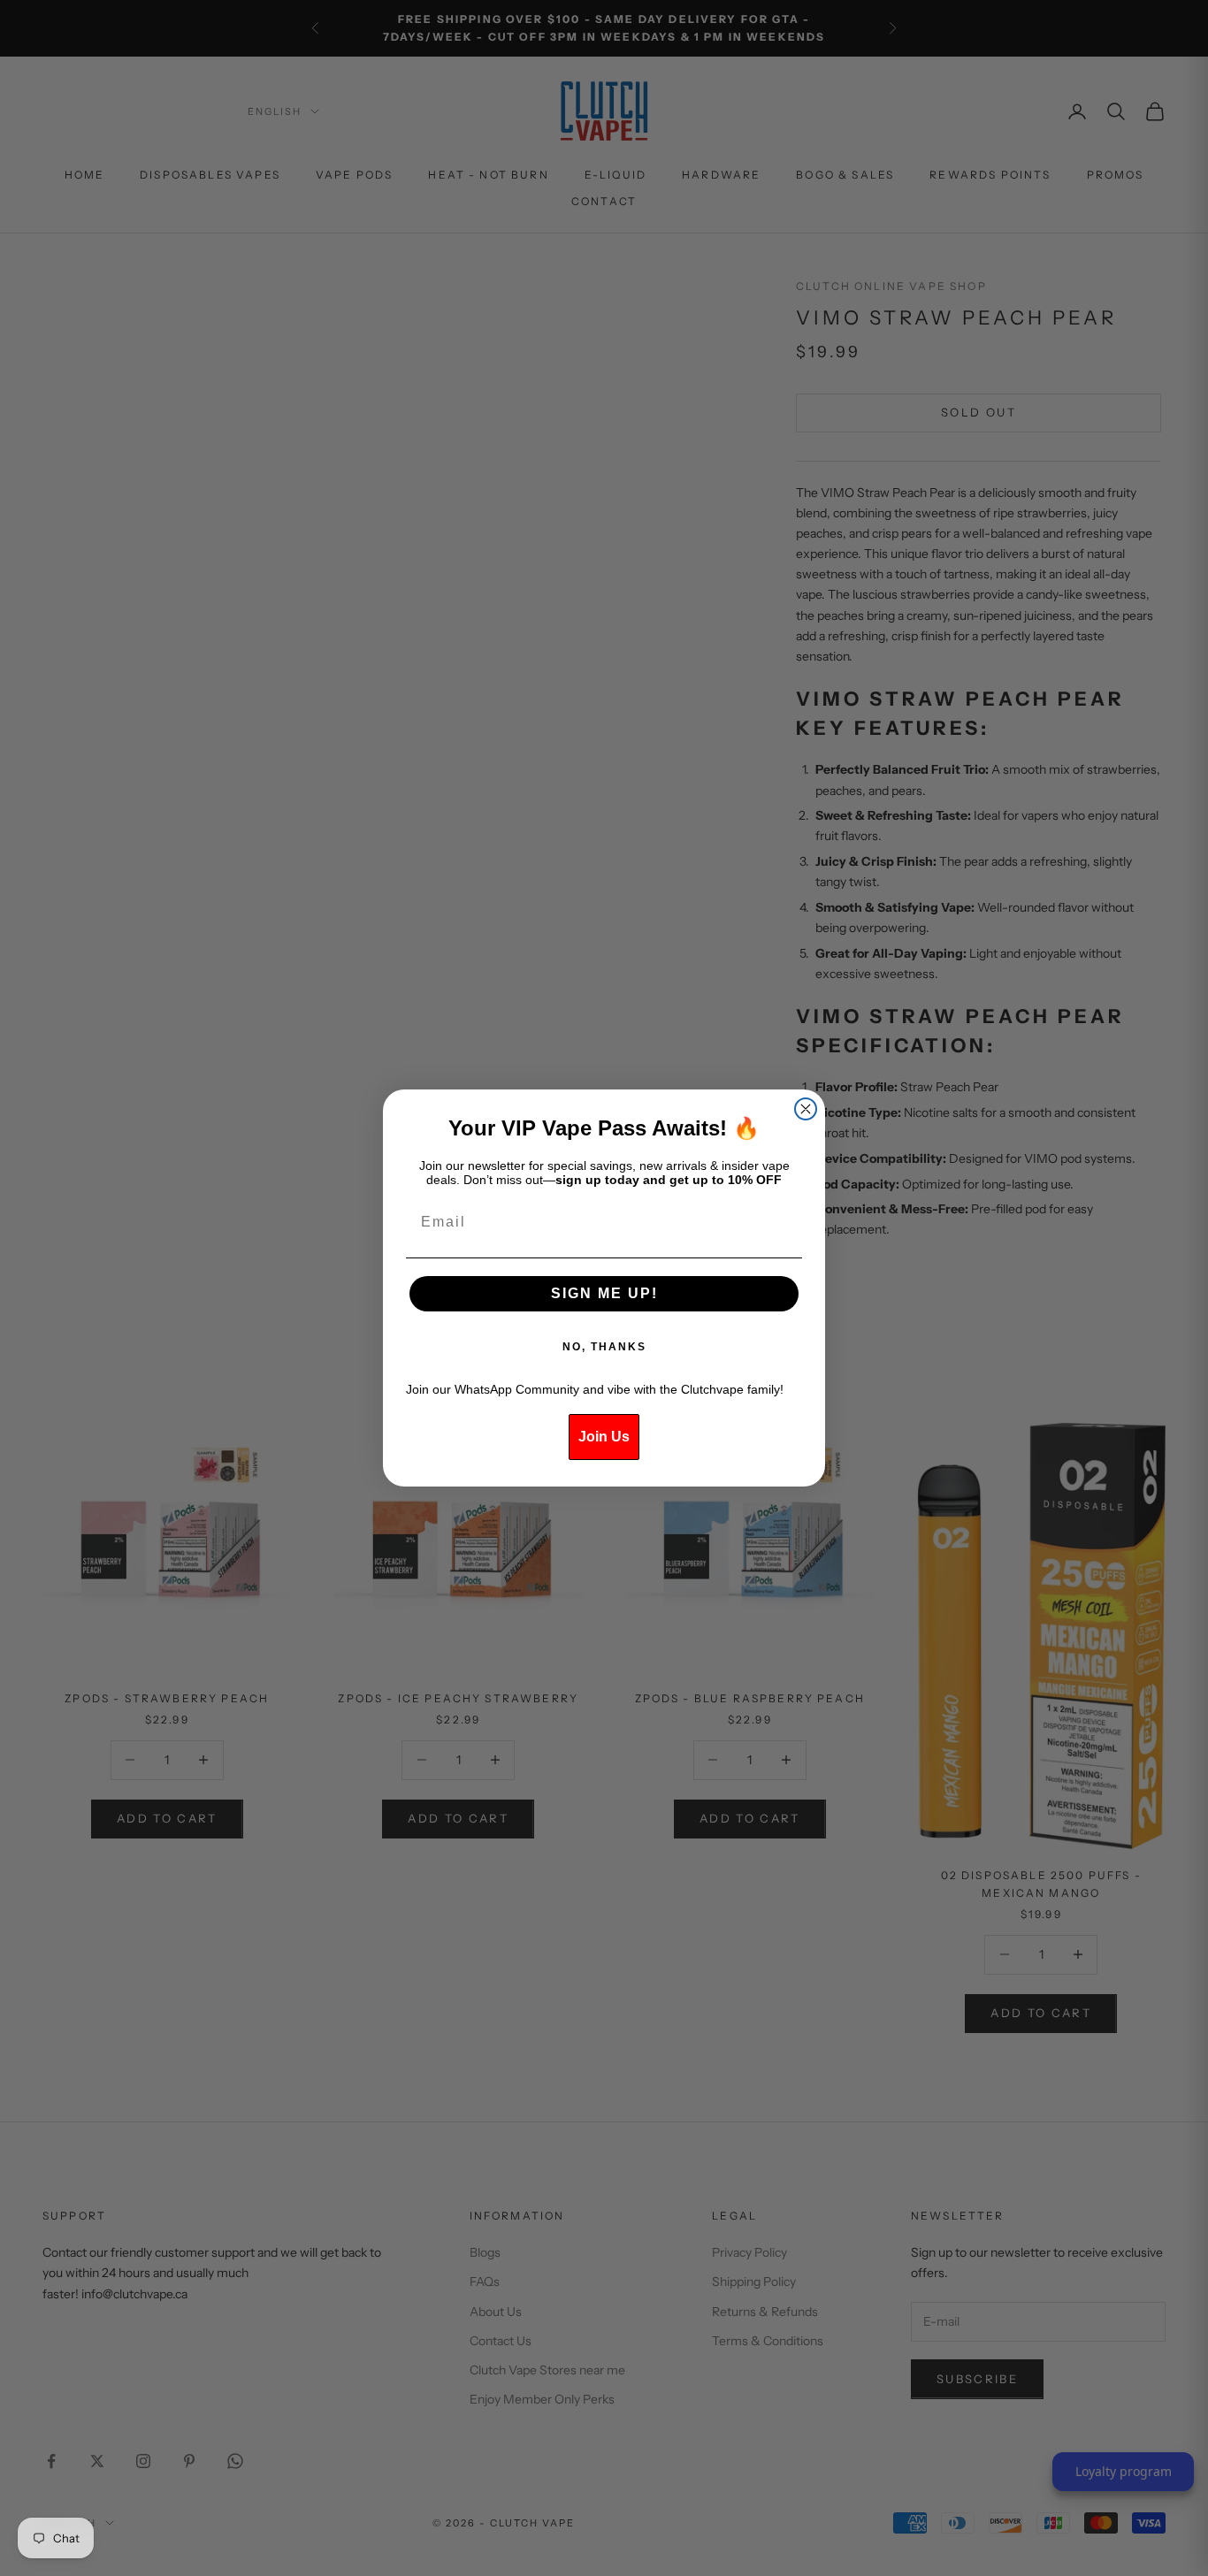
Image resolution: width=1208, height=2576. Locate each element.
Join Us (604, 1437)
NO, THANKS (604, 1347)
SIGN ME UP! (604, 1293)
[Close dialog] (806, 1109)
